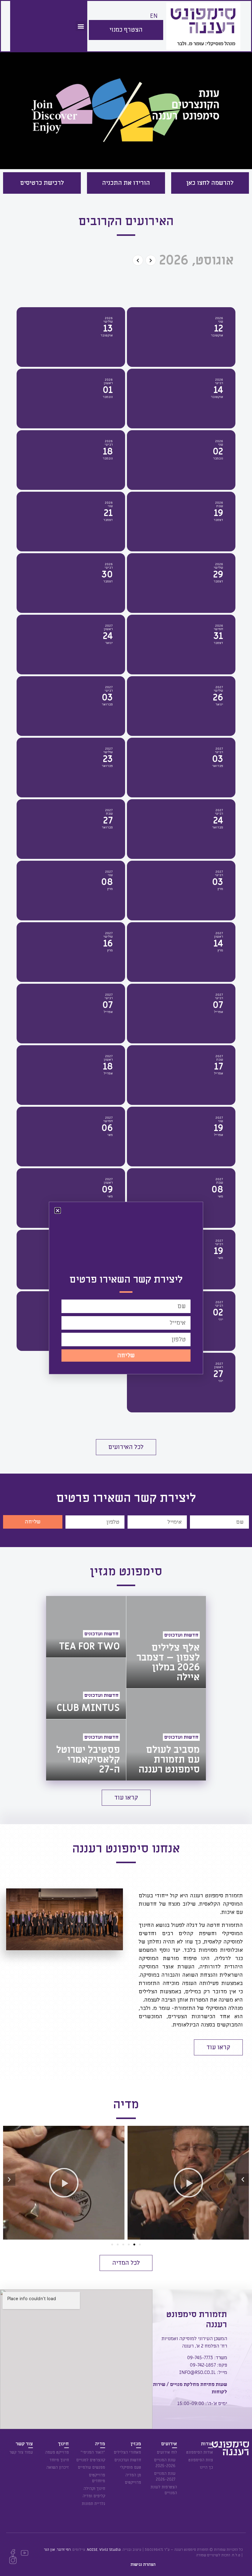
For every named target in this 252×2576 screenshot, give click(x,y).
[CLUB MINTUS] (86, 1688)
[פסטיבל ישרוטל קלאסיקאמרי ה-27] (86, 1750)
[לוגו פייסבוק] (13, 2553)
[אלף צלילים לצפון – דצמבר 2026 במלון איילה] (166, 1642)
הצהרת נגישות (143, 2564)
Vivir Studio (110, 2550)
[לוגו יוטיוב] (25, 2553)
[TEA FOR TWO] (86, 1627)
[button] (81, 26)
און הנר (49, 2550)
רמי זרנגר (64, 2550)
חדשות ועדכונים (181, 1635)
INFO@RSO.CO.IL (197, 2372)
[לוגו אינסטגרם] (13, 2560)
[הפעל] (174, 2183)
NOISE (92, 2550)
